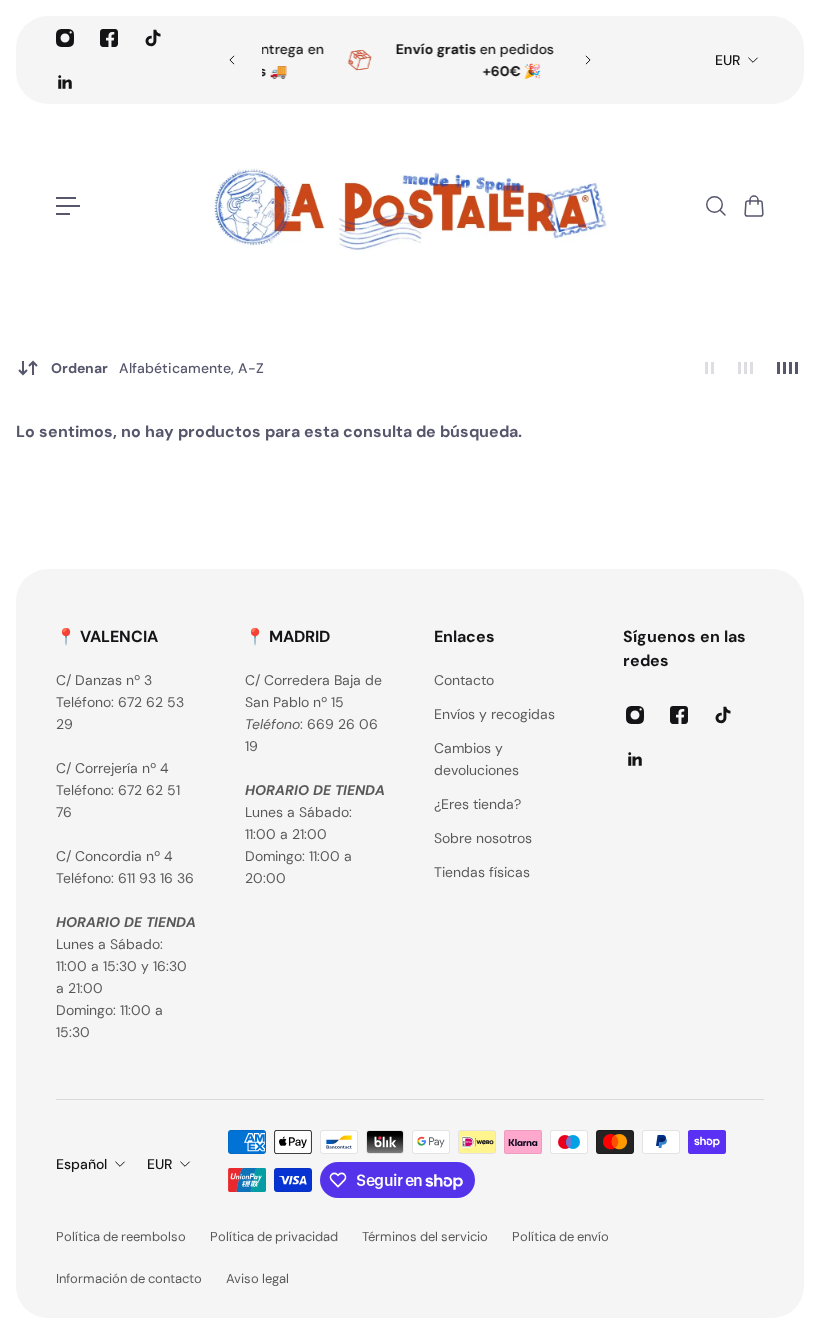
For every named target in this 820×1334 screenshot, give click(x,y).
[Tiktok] (153, 38)
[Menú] (68, 206)
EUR (727, 60)
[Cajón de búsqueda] (715, 206)
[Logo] (410, 206)
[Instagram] (65, 38)
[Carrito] (753, 206)
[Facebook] (109, 38)
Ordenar (157, 368)
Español (81, 1164)
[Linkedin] (65, 82)
